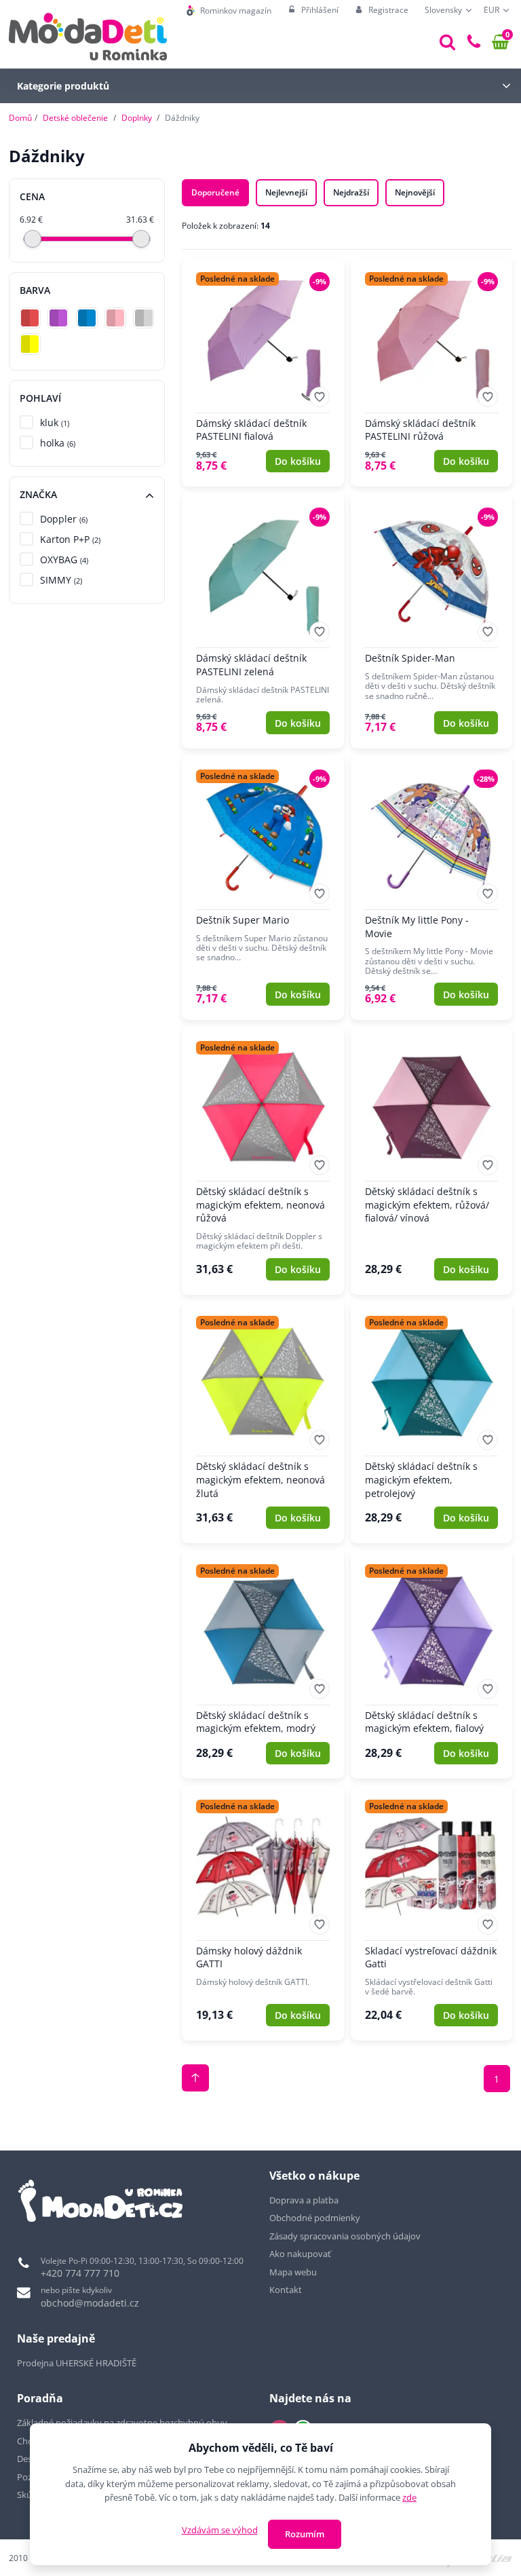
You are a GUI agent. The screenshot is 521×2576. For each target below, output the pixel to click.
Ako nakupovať (300, 2254)
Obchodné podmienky (315, 2218)
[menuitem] (229, 11)
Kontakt (286, 2290)
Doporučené (215, 192)
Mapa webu (293, 2272)
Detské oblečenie (75, 118)
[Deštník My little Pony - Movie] (432, 888)
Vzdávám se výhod (220, 2530)
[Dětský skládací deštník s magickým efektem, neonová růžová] (263, 1161)
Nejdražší (351, 192)
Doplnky (137, 118)
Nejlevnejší (286, 192)
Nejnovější (415, 192)
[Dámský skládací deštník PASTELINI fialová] (263, 372)
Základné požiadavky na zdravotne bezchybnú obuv (123, 2423)
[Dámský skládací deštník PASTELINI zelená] (263, 621)
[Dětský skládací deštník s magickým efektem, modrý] (263, 1664)
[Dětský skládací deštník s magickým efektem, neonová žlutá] (263, 1423)
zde (409, 2497)
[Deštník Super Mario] (263, 888)
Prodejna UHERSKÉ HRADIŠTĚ (77, 2363)
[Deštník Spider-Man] (432, 621)
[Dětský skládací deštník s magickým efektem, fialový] (432, 1664)
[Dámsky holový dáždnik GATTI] (263, 1913)
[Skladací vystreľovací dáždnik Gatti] (432, 1913)
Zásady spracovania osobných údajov (345, 2236)
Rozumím (305, 2534)
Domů (20, 118)
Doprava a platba (304, 2200)
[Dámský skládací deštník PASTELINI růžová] (432, 372)
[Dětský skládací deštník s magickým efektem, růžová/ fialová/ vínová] (432, 1161)
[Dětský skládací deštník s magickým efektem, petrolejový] (432, 1423)
